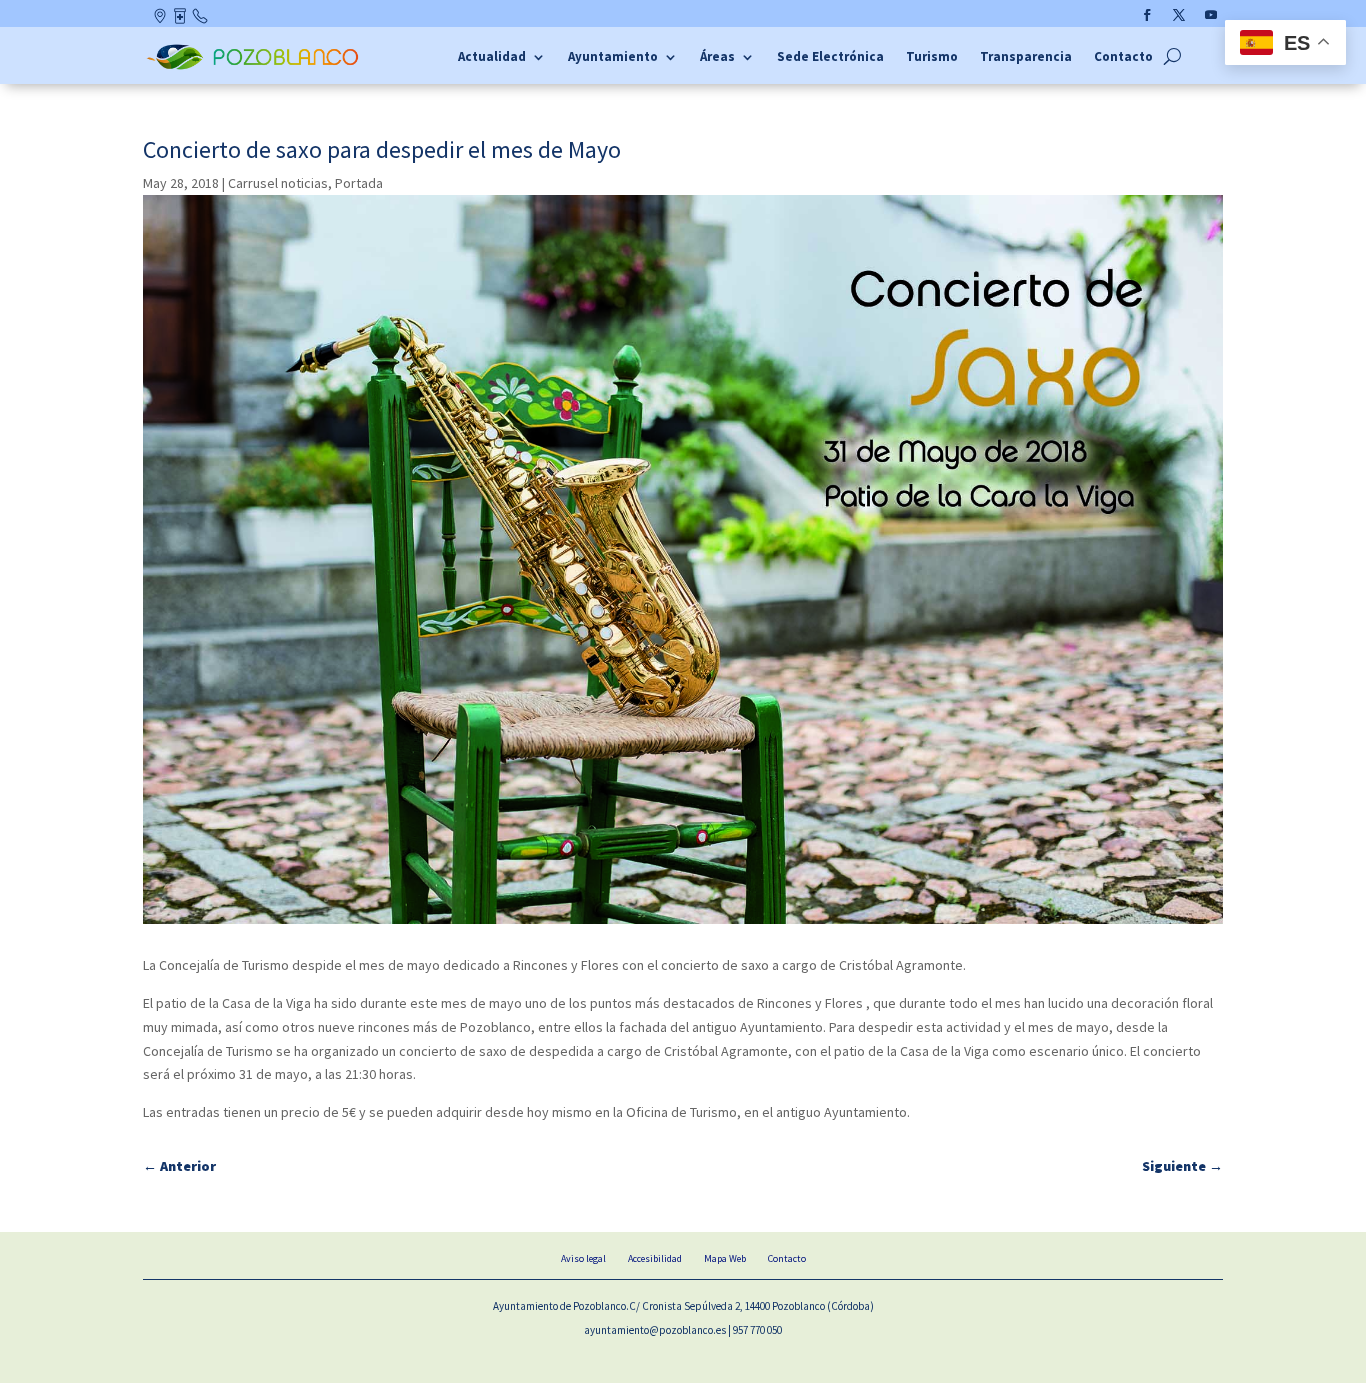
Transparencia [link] (1026, 57)
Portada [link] (359, 183)
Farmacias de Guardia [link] (181, 20)
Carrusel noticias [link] (278, 183)
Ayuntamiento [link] (613, 57)
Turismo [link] (932, 57)
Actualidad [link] (492, 57)
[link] (255, 67)
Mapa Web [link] (725, 1258)
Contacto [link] (201, 20)
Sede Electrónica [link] (830, 57)
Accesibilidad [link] (655, 1258)
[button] (1147, 15)
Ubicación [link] (161, 20)
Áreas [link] (717, 57)
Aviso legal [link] (583, 1258)
